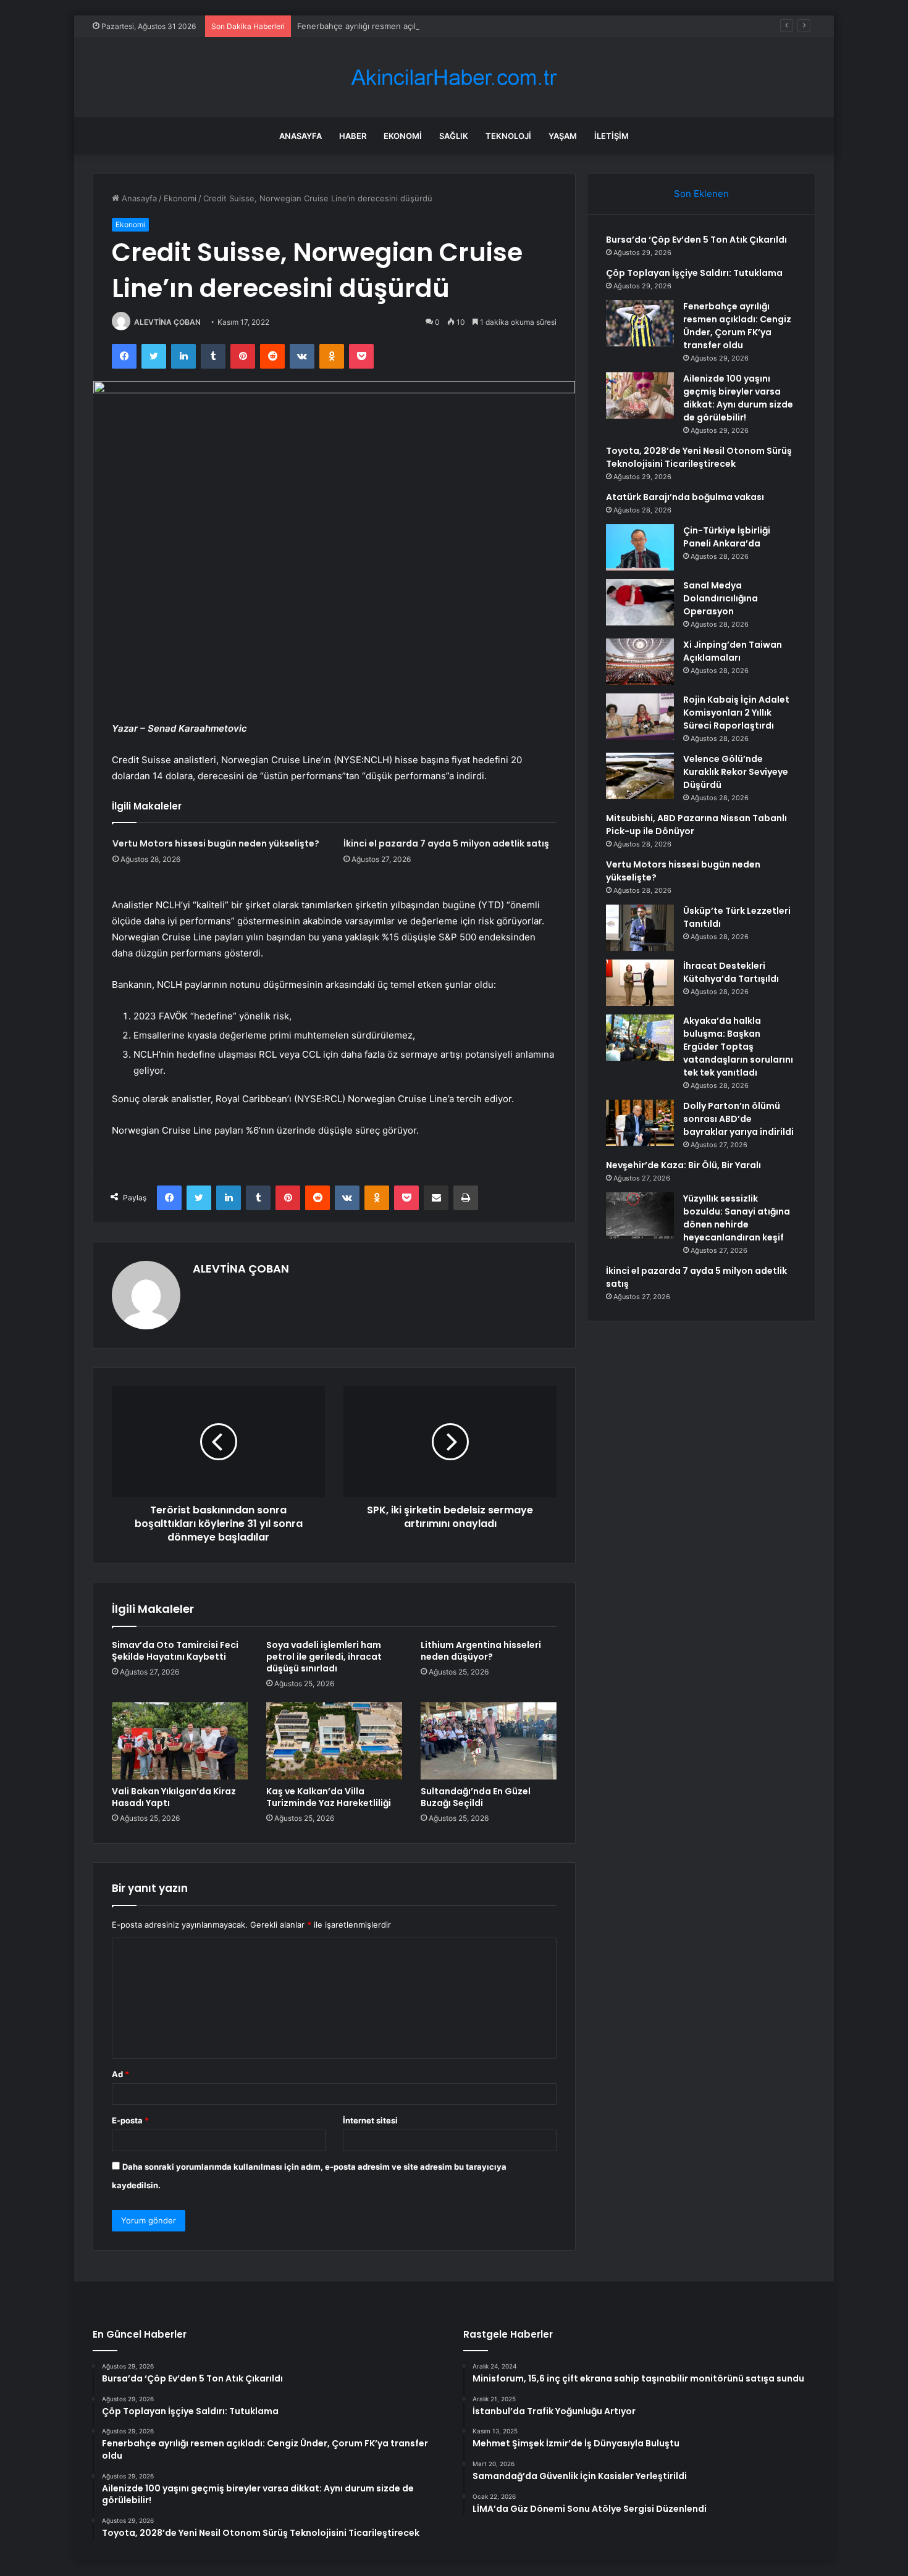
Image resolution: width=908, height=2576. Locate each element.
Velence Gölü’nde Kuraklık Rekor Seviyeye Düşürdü (736, 772)
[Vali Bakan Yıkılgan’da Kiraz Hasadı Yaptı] (180, 1741)
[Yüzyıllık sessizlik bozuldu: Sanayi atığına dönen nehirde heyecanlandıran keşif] (640, 1215)
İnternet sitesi (370, 2120)
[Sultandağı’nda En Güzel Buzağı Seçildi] (489, 1741)
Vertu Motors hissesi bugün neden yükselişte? (216, 843)
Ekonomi (403, 136)
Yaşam (563, 136)
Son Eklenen (701, 194)
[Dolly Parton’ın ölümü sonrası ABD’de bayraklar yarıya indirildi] (640, 1123)
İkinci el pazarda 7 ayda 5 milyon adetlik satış (446, 843)
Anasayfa (301, 136)
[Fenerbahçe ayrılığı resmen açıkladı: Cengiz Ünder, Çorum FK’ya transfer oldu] (640, 323)
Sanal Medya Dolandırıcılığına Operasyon (721, 598)
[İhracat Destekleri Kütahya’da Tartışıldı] (640, 983)
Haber (353, 136)
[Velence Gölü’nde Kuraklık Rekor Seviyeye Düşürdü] (640, 776)
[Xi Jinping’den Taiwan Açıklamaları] (640, 662)
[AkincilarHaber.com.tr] (454, 77)
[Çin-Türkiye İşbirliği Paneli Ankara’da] (640, 547)
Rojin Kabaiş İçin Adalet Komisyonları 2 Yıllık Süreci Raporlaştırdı (736, 713)
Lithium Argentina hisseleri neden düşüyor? (481, 1651)
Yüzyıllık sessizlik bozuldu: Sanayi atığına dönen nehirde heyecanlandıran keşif (737, 1218)
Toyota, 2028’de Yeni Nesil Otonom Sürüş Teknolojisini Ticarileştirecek (699, 457)
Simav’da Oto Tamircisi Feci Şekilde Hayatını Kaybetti (175, 1651)
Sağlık (454, 136)
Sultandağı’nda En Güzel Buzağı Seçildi (476, 1797)
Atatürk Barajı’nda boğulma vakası (685, 497)
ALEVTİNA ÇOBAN (167, 322)
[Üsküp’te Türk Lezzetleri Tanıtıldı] (640, 928)
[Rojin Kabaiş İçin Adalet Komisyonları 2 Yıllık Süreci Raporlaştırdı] (640, 717)
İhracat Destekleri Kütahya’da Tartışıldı (731, 972)
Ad (120, 2074)
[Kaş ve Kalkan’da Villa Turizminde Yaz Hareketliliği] (334, 1741)
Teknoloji (508, 136)
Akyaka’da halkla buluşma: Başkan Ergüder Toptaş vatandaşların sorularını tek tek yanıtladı (738, 1047)
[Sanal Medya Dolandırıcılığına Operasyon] (640, 602)
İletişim (612, 136)
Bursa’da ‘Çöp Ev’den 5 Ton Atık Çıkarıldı (696, 240)
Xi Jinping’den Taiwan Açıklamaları (733, 651)
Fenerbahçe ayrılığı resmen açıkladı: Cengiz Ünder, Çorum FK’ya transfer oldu (445, 26)
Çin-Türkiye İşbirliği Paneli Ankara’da (727, 537)
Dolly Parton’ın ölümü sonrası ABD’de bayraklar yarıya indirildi (738, 1119)
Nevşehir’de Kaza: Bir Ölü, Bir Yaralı (683, 1165)
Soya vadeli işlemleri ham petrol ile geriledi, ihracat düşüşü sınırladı (324, 1657)
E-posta (130, 2120)
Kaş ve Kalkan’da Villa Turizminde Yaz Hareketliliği (329, 1797)
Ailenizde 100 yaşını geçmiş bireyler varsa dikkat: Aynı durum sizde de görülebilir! (738, 398)
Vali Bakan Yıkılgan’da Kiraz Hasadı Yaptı (174, 1797)
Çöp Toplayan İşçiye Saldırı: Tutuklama (694, 273)
